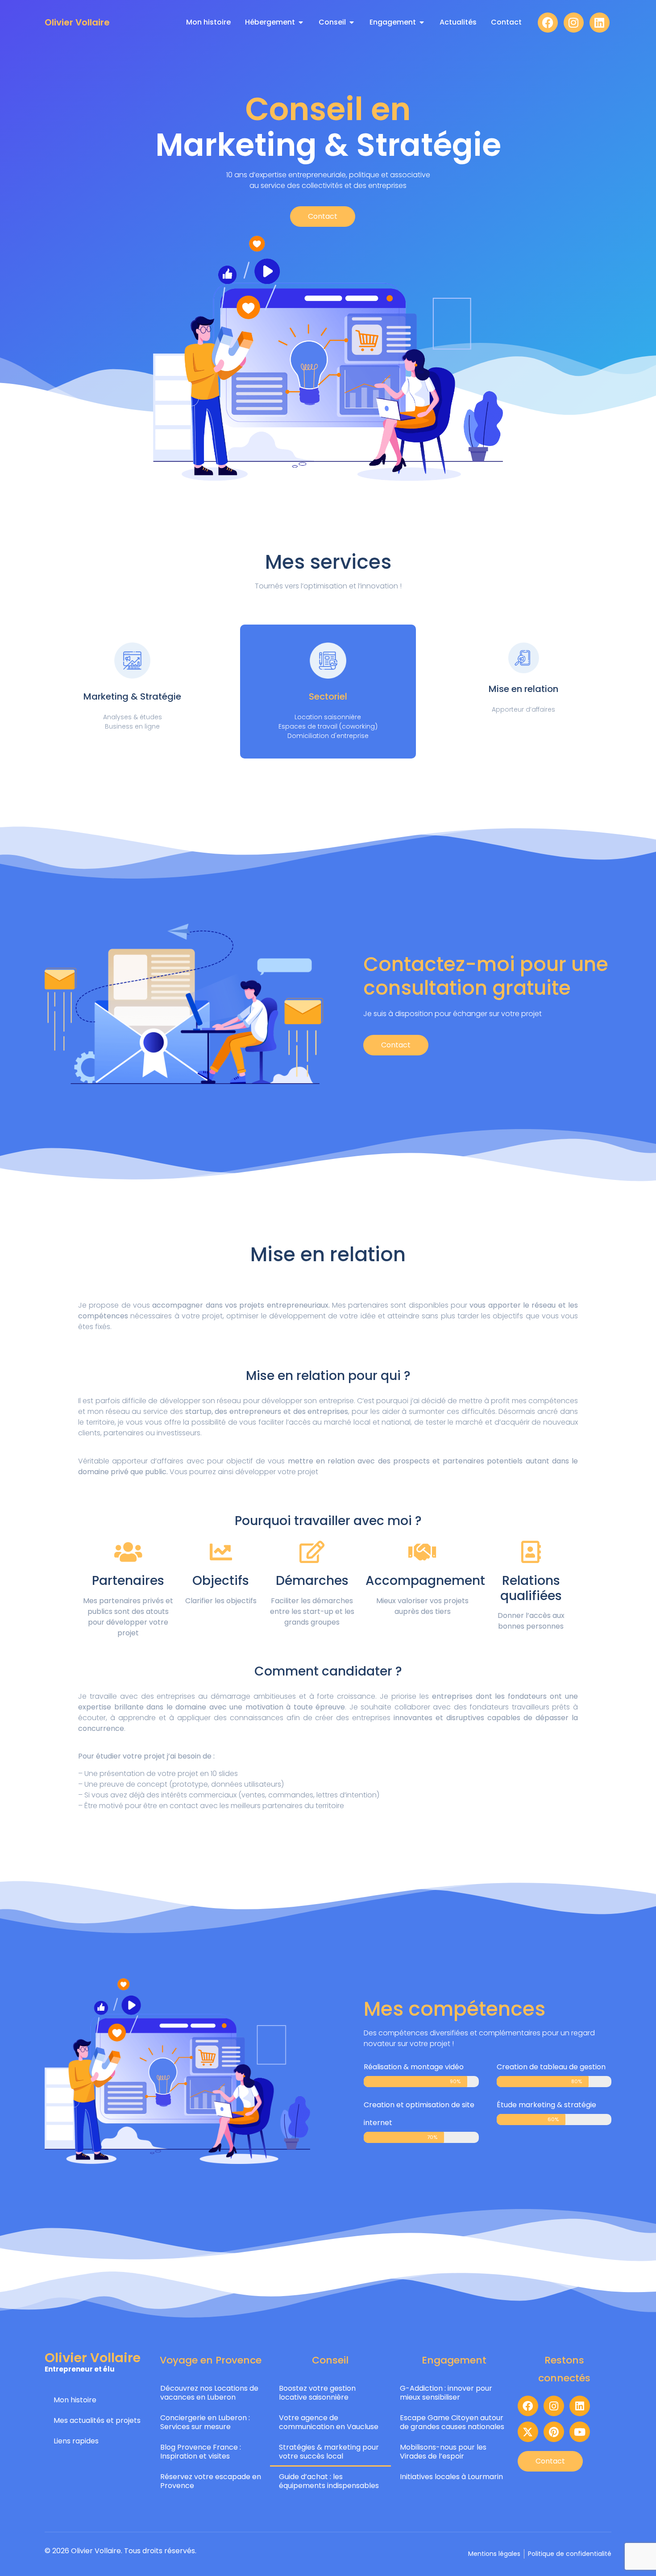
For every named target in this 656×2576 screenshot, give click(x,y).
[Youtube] (580, 2432)
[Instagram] (574, 23)
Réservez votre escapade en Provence (211, 2481)
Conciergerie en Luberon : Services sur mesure (205, 2422)
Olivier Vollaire (77, 22)
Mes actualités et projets (97, 2420)
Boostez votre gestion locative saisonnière (317, 2393)
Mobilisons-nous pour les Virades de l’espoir (443, 2452)
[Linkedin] (600, 23)
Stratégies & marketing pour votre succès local (329, 2452)
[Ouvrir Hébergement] (301, 22)
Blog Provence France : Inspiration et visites (201, 2452)
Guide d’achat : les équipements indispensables (329, 2481)
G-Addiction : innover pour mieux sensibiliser (446, 2393)
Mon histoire (75, 2400)
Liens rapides (76, 2441)
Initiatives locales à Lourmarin (451, 2477)
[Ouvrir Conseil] (352, 22)
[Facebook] (548, 23)
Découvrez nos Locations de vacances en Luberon (209, 2393)
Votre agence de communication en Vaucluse (329, 2422)
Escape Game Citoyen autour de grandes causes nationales (452, 2422)
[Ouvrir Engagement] (422, 22)
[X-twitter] (528, 2432)
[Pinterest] (554, 2432)
